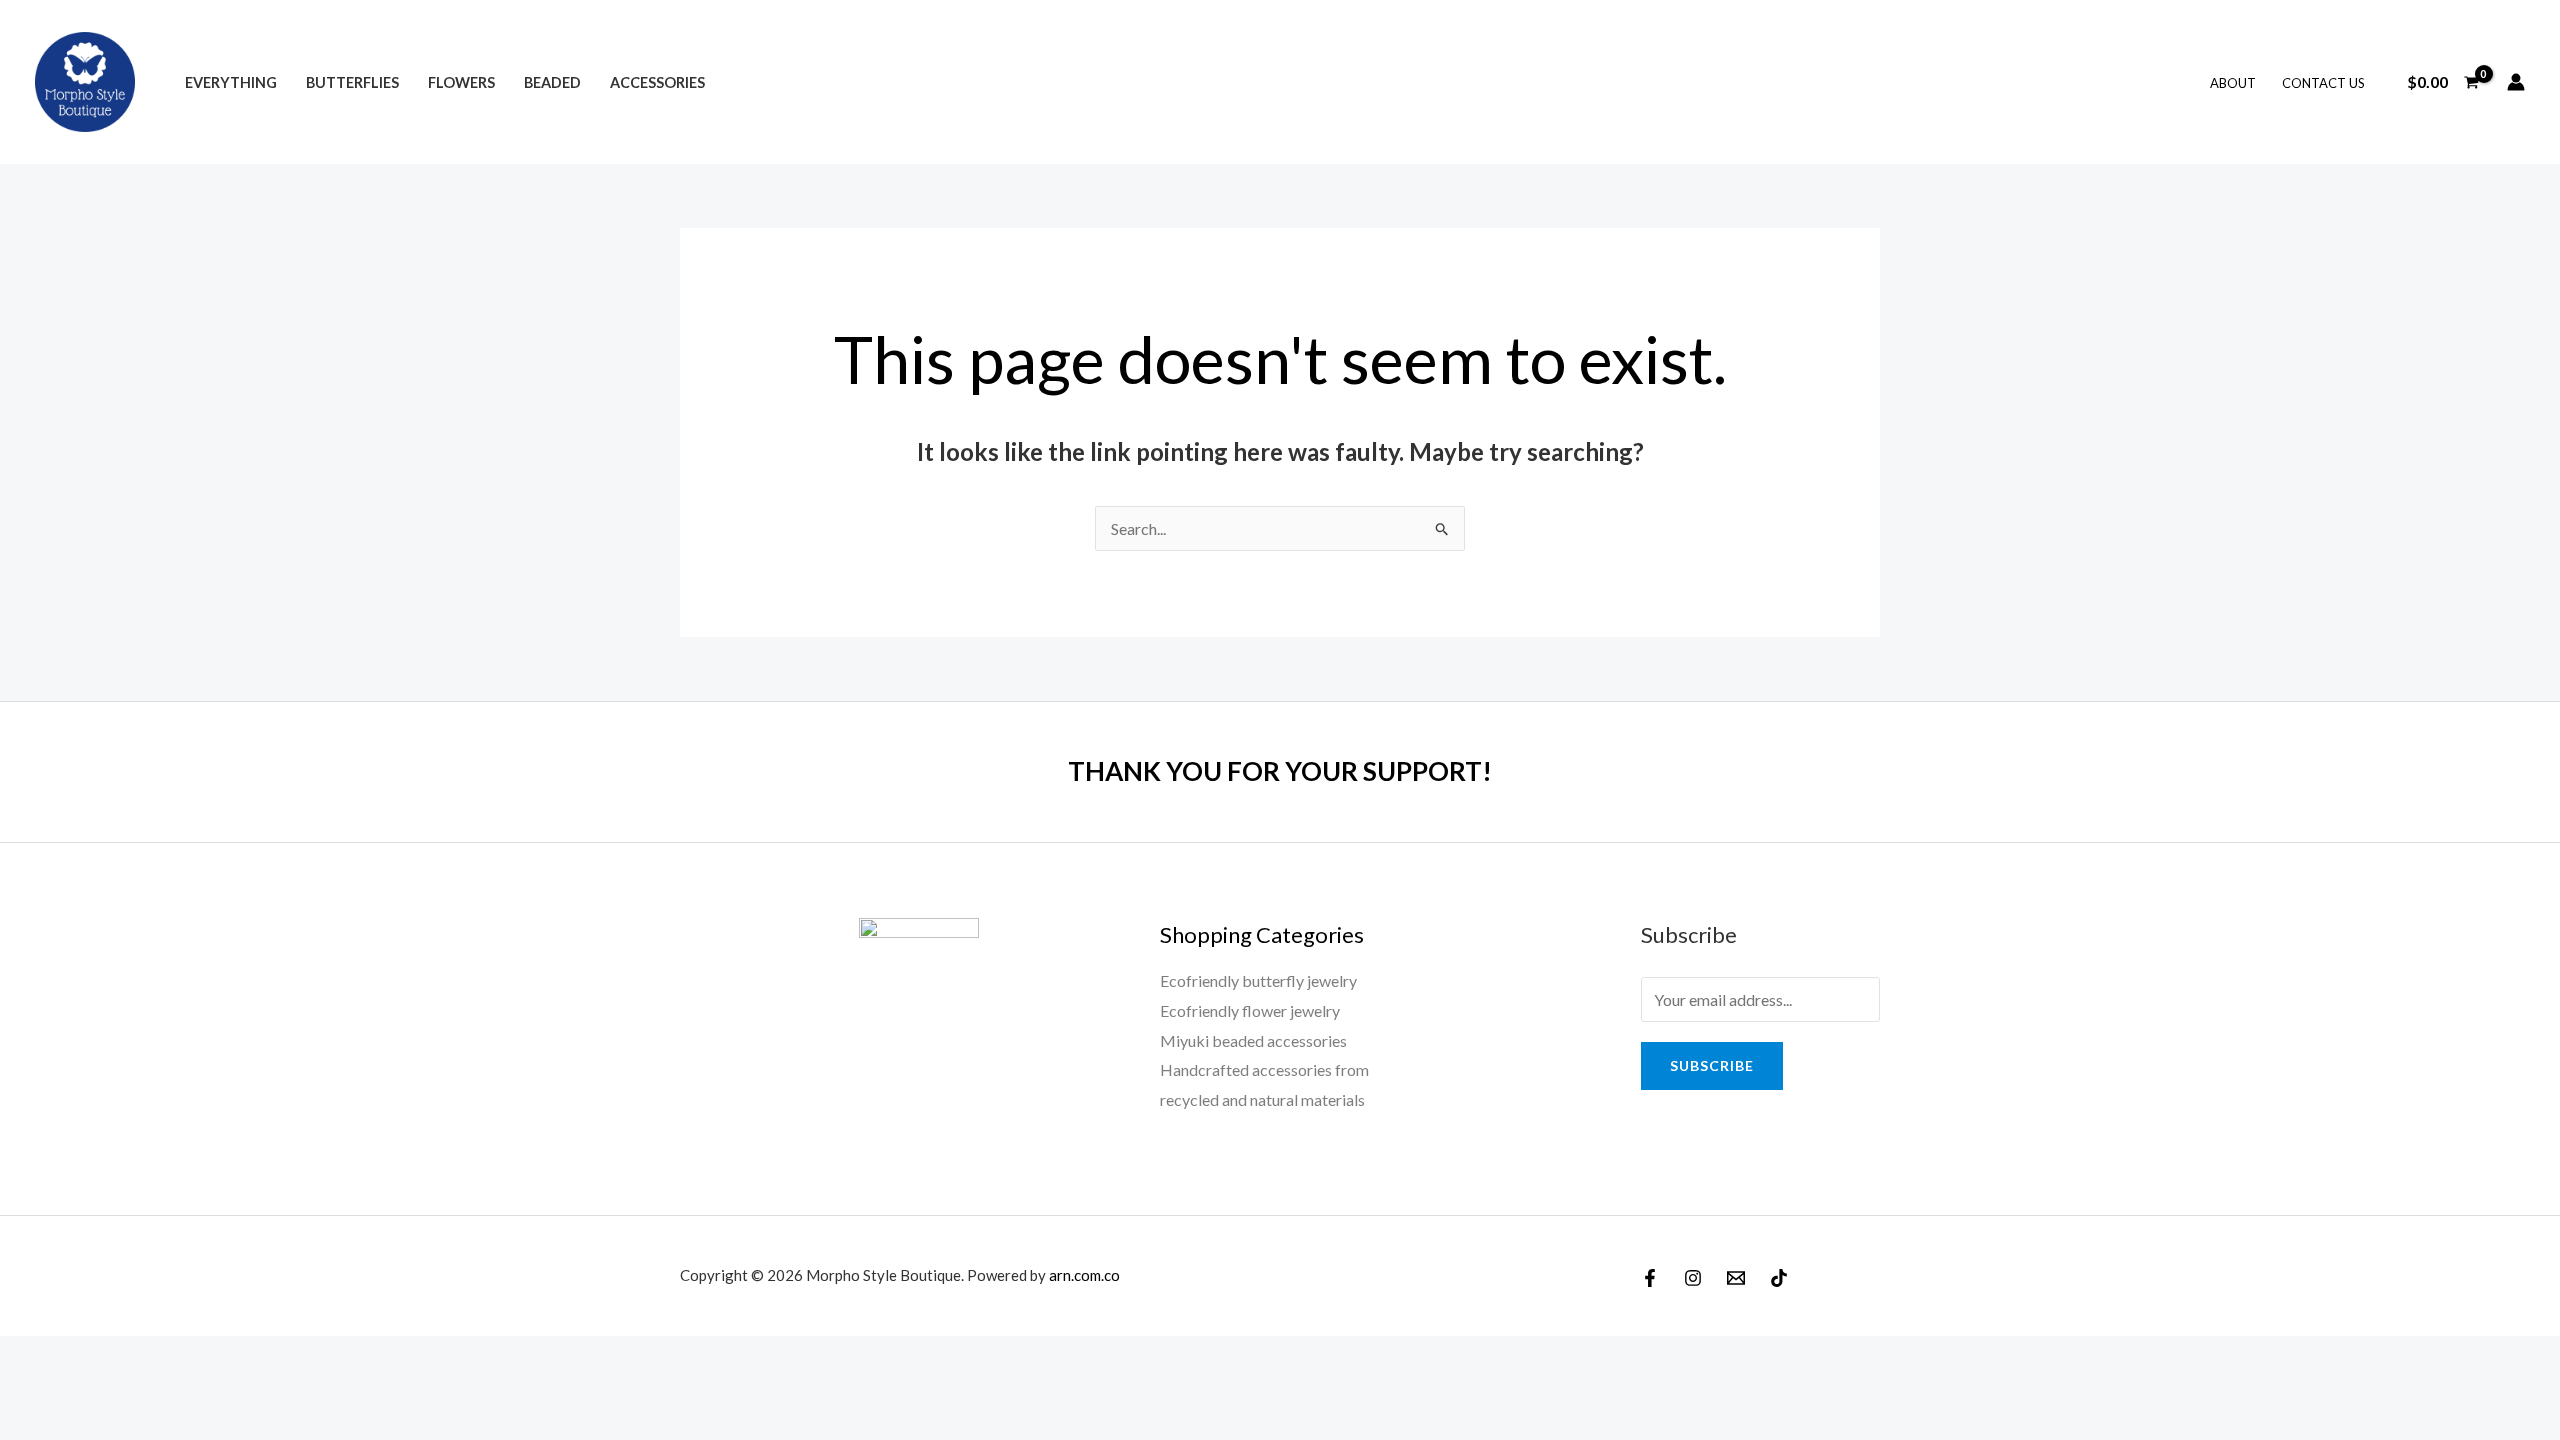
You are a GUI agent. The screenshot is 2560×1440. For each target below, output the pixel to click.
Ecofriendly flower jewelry (1250, 1010)
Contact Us (2323, 83)
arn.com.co (1084, 1275)
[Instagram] (1693, 1278)
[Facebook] (1650, 1278)
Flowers (461, 82)
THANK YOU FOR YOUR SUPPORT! (1280, 771)
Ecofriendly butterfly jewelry (1258, 980)
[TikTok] (1779, 1278)
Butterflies (352, 82)
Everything (231, 82)
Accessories (657, 82)
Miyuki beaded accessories (1253, 1040)
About (2233, 83)
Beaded (552, 82)
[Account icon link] (2516, 82)
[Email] (1736, 1278)
